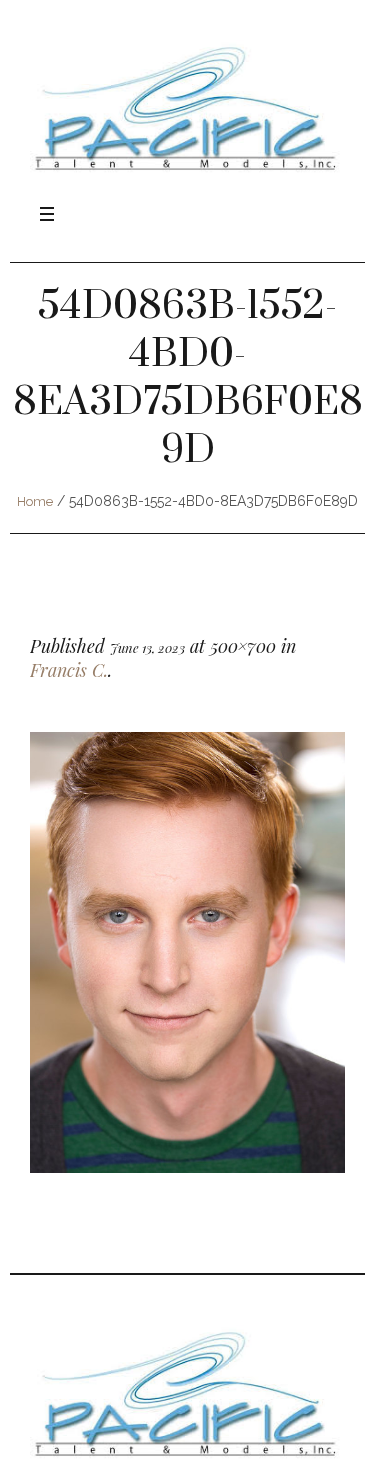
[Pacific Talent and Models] (187, 107)
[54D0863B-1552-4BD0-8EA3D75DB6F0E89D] (187, 952)
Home (35, 501)
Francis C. (69, 670)
